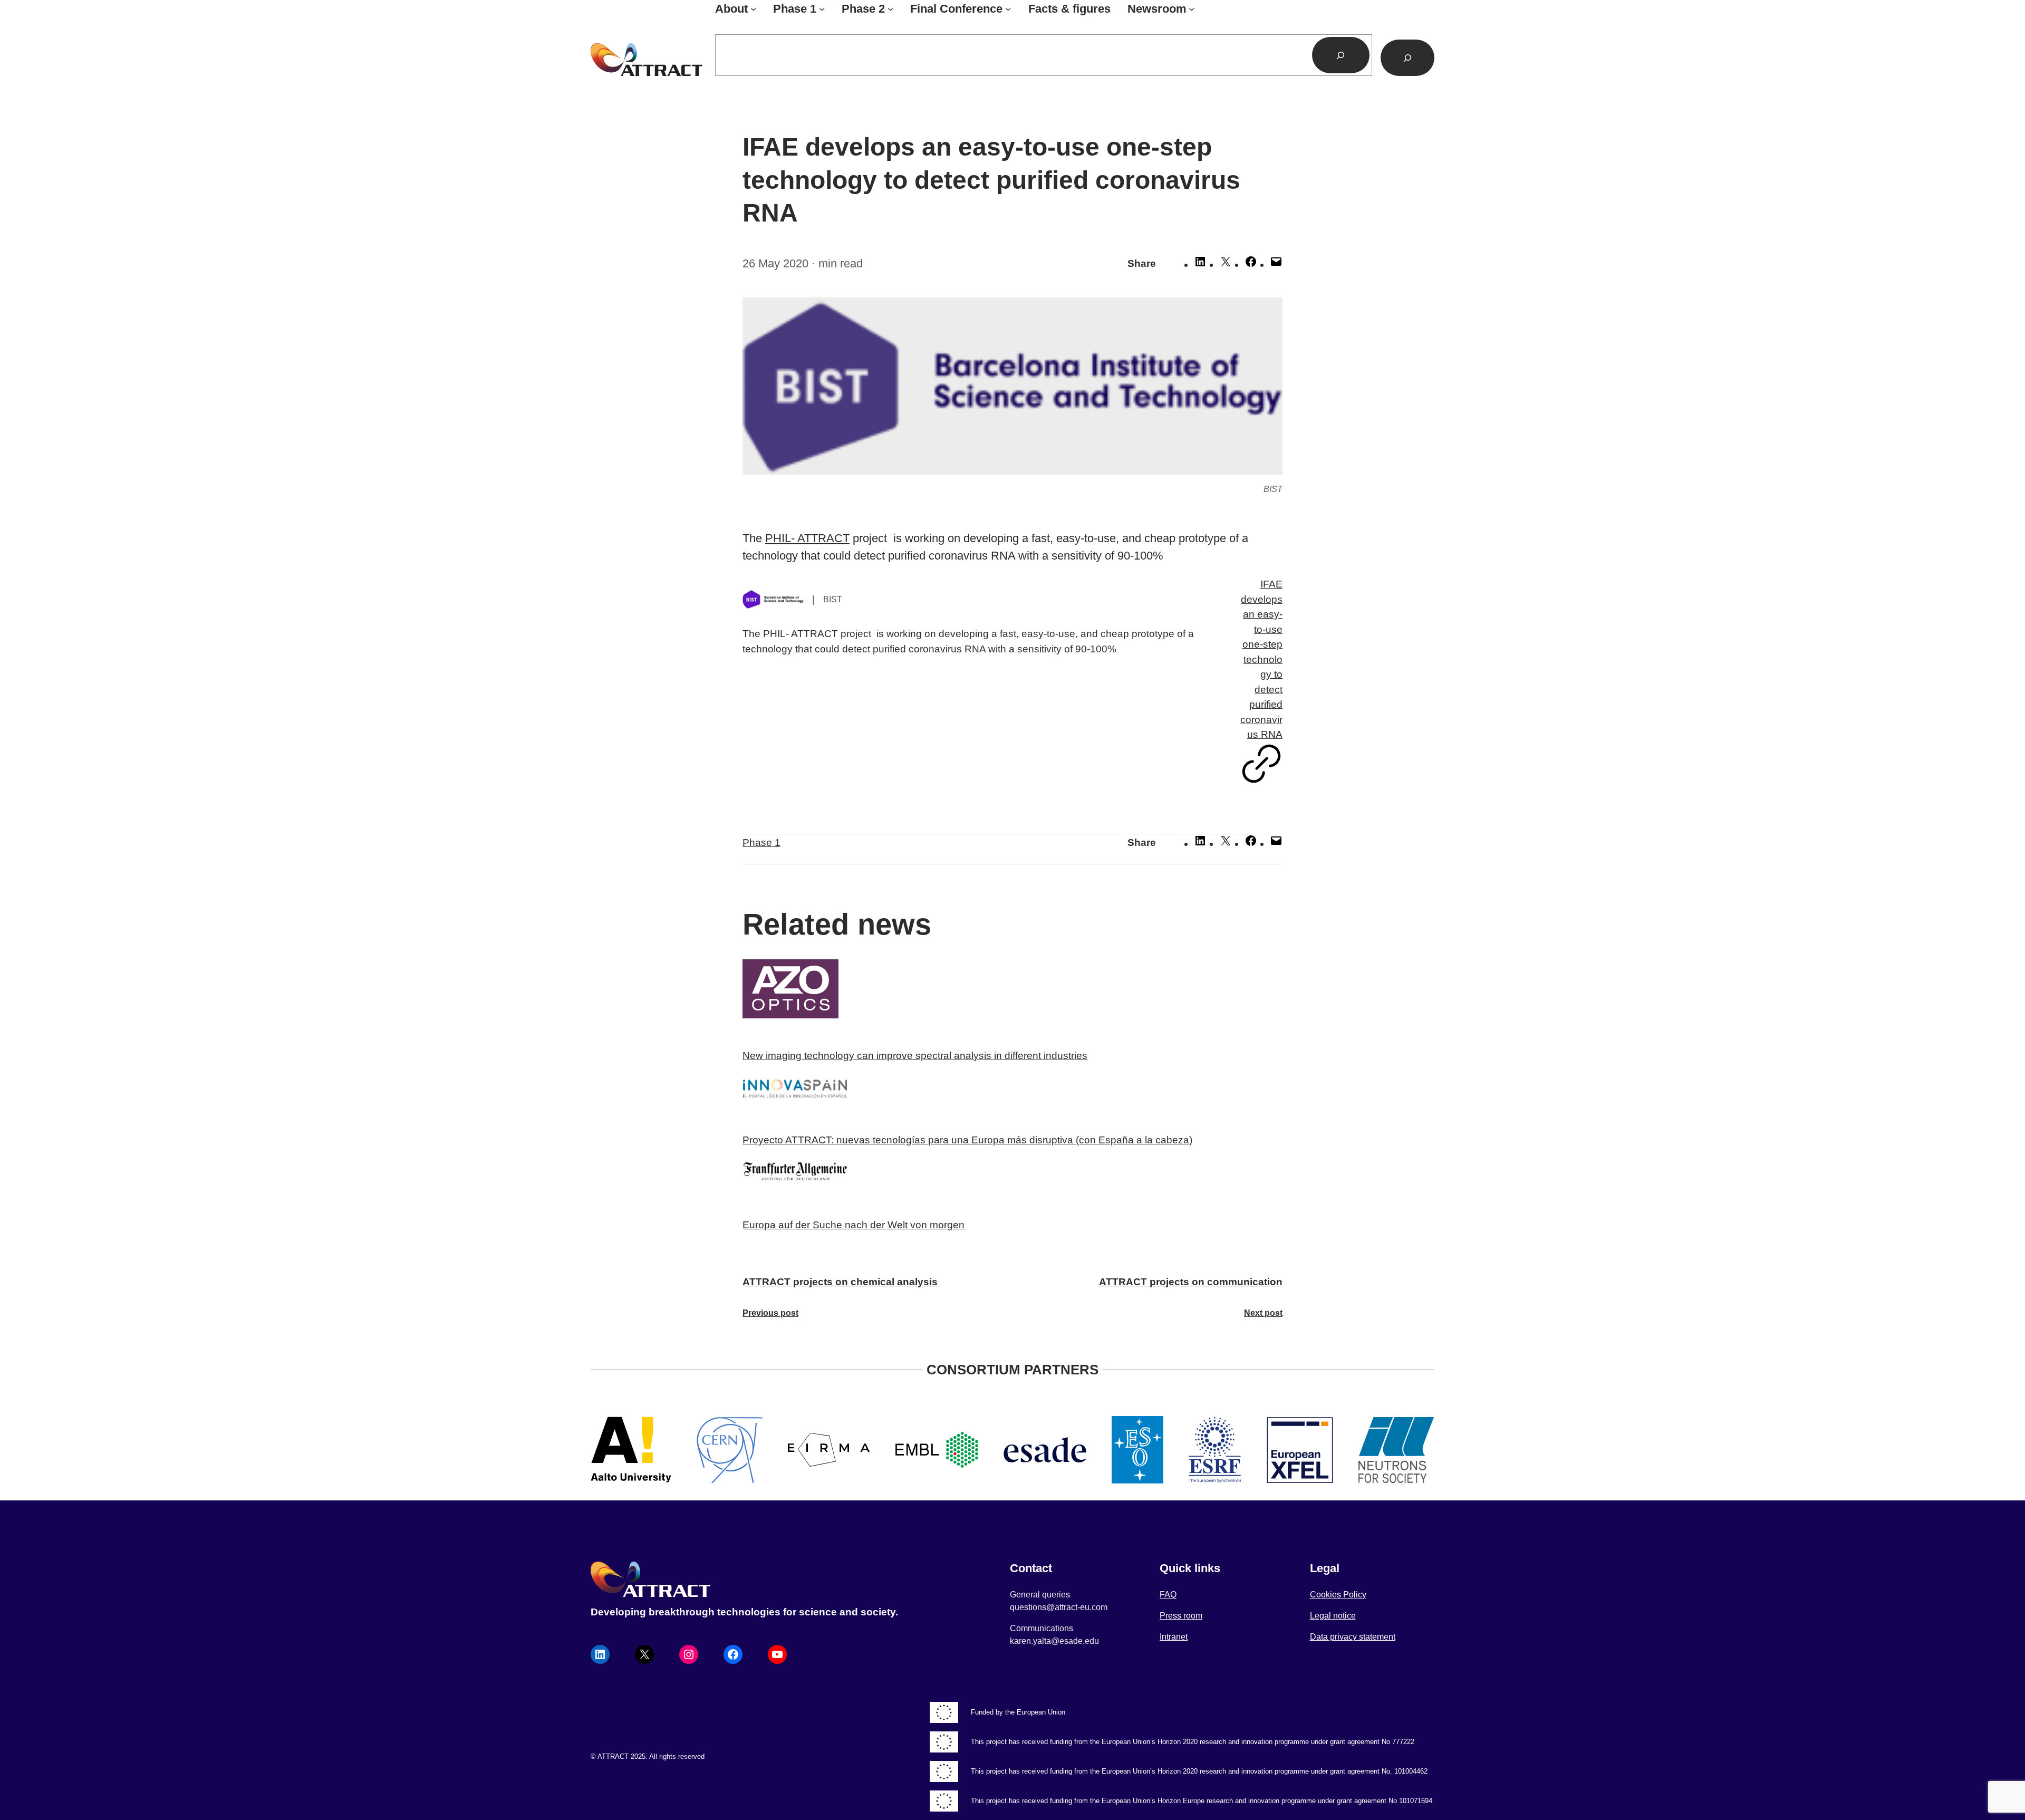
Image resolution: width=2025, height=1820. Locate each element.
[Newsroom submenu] (1192, 9)
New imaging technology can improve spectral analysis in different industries (915, 1056)
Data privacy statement (1353, 1637)
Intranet (1174, 1637)
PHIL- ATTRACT (807, 538)
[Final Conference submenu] (1008, 9)
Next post (1263, 1313)
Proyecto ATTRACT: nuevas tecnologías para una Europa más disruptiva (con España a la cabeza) (967, 1140)
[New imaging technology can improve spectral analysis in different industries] (1012, 991)
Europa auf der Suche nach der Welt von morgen (854, 1225)
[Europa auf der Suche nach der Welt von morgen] (1012, 1176)
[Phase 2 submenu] (890, 9)
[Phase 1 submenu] (822, 9)
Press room (1181, 1616)
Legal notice (1333, 1616)
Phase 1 (761, 842)
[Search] (1341, 55)
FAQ (1168, 1595)
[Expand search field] (1407, 58)
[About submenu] (753, 9)
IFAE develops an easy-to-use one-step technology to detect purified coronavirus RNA (1261, 659)
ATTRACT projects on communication (1191, 1282)
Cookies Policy (1338, 1595)
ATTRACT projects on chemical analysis (840, 1282)
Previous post (770, 1313)
